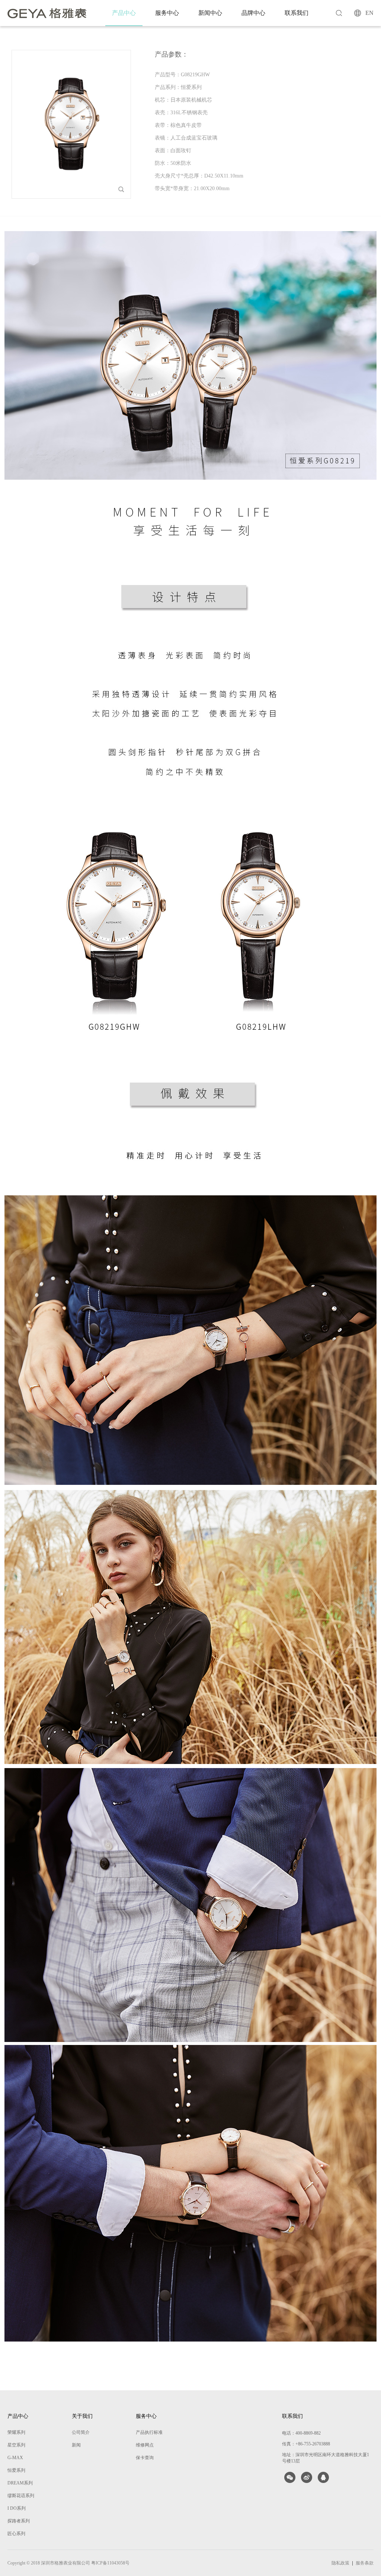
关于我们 (82, 2416)
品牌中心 (253, 13)
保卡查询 (145, 2458)
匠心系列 (16, 2534)
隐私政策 (340, 2563)
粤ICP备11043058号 (110, 2563)
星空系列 (16, 2445)
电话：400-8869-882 (301, 2433)
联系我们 (297, 13)
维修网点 (145, 2445)
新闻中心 (210, 13)
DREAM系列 (20, 2483)
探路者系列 (19, 2521)
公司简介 (81, 2432)
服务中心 (167, 13)
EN (369, 13)
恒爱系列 (16, 2470)
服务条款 (365, 2563)
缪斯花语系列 (21, 2496)
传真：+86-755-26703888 (306, 2444)
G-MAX (15, 2458)
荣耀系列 (16, 2432)
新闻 (76, 2445)
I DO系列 (17, 2508)
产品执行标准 (149, 2432)
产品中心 (124, 13)
